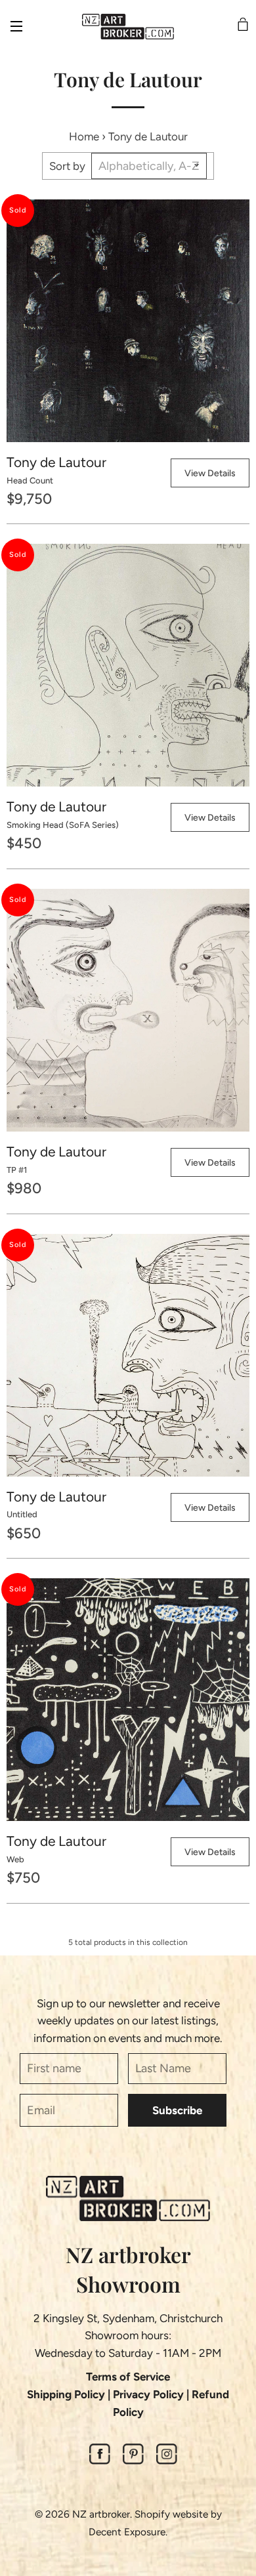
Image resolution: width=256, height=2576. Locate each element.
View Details (210, 473)
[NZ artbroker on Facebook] (100, 2461)
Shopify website (171, 2514)
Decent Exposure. (128, 2532)
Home (84, 136)
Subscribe (177, 2110)
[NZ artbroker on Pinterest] (133, 2461)
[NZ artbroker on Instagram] (167, 2461)
